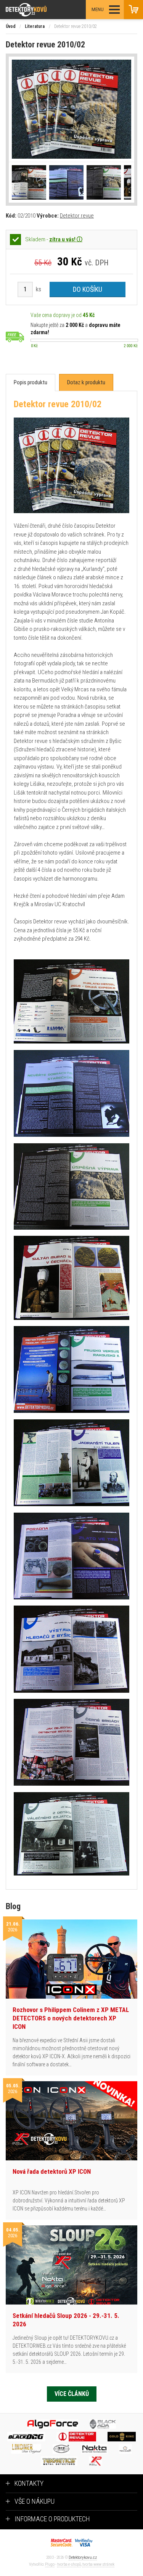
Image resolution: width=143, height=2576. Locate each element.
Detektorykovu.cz (83, 2557)
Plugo (50, 2564)
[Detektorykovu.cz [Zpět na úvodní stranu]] (47, 10)
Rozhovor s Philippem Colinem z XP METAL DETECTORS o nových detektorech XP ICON (71, 2018)
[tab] (31, 383)
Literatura (35, 26)
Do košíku (88, 289)
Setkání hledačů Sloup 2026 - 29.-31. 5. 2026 (66, 2320)
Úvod (11, 26)
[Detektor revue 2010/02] (71, 109)
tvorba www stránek (98, 2564)
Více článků (72, 2394)
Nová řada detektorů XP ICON (52, 2171)
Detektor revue (77, 216)
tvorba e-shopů (69, 2564)
